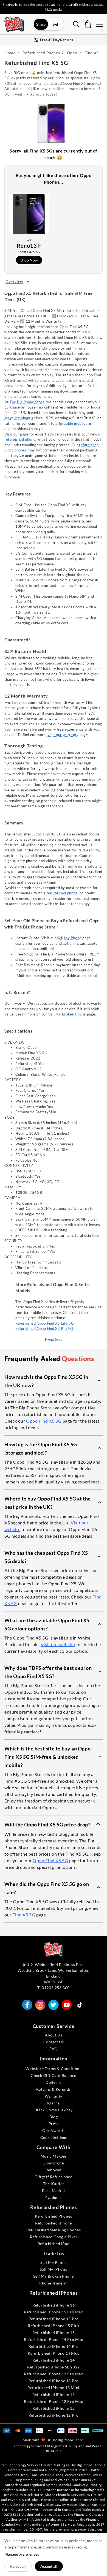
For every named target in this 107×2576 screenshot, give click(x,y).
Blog (54, 2117)
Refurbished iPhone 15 (54, 2333)
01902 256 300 (56, 1988)
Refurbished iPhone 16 (54, 2305)
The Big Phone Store (26, 402)
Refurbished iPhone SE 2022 (54, 2367)
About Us (54, 2035)
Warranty (54, 2096)
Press (54, 2124)
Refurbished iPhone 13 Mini (54, 2388)
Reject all (18, 2566)
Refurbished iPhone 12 (54, 2408)
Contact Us (54, 2042)
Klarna (54, 2103)
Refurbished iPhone (54, 2223)
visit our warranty (63, 735)
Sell (56, 24)
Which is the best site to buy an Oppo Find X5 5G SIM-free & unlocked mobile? (47, 1757)
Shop (41, 24)
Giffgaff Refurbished (54, 2177)
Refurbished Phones (54, 2216)
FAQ (54, 2049)
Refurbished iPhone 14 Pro (54, 2346)
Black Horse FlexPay (54, 2110)
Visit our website (58, 1644)
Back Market (54, 2190)
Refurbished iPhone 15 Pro (54, 2319)
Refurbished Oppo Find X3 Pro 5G (44, 1328)
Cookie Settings (54, 2137)
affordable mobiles (71, 423)
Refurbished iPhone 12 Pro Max (53, 2401)
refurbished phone (20, 439)
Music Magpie (54, 2156)
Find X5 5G (24, 1915)
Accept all (49, 2566)
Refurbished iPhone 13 (54, 2394)
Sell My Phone (69, 938)
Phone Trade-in (53, 2283)
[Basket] (88, 24)
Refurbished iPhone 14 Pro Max (53, 2339)
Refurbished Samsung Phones (54, 2230)
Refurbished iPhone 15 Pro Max (53, 2312)
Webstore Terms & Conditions (53, 2069)
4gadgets (54, 2197)
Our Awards (54, 2130)
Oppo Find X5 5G (44, 1421)
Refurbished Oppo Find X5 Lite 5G (45, 1323)
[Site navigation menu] (99, 24)
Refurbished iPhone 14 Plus (54, 2353)
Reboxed (54, 2170)
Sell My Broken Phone (67, 1014)
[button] (54, 1381)
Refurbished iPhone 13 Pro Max (53, 2374)
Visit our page (16, 434)
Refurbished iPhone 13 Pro (54, 2381)
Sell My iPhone (54, 2269)
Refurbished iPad (54, 2244)
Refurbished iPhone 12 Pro (54, 2415)
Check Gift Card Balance (54, 2075)
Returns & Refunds (54, 2089)
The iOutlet (54, 2184)
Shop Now (29, 260)
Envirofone (54, 2163)
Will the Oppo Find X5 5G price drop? (47, 1825)
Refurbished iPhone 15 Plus (54, 2326)
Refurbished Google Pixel (53, 2237)
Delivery (54, 2082)
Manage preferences (22, 2554)
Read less (54, 1339)
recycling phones (19, 418)
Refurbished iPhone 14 (54, 2360)
